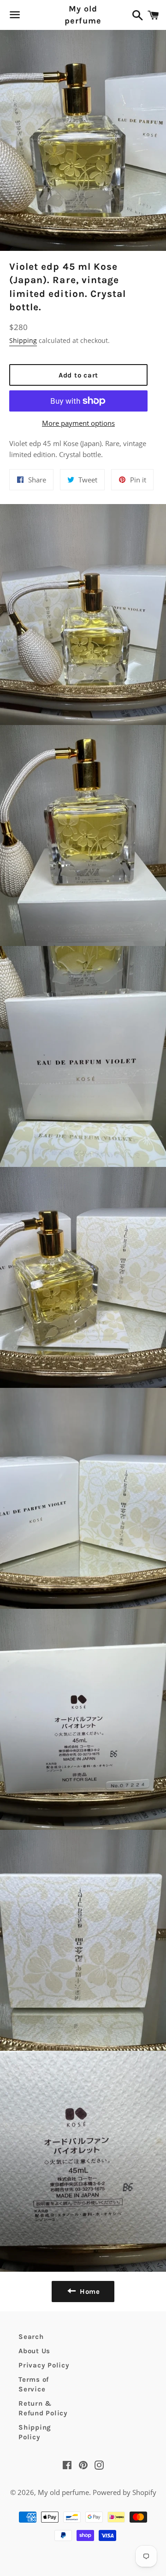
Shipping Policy (35, 2432)
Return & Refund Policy (43, 2408)
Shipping (23, 340)
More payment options (78, 423)
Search (31, 2337)
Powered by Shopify (125, 2492)
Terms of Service (34, 2384)
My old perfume (83, 15)
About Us (34, 2351)
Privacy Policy (44, 2365)
